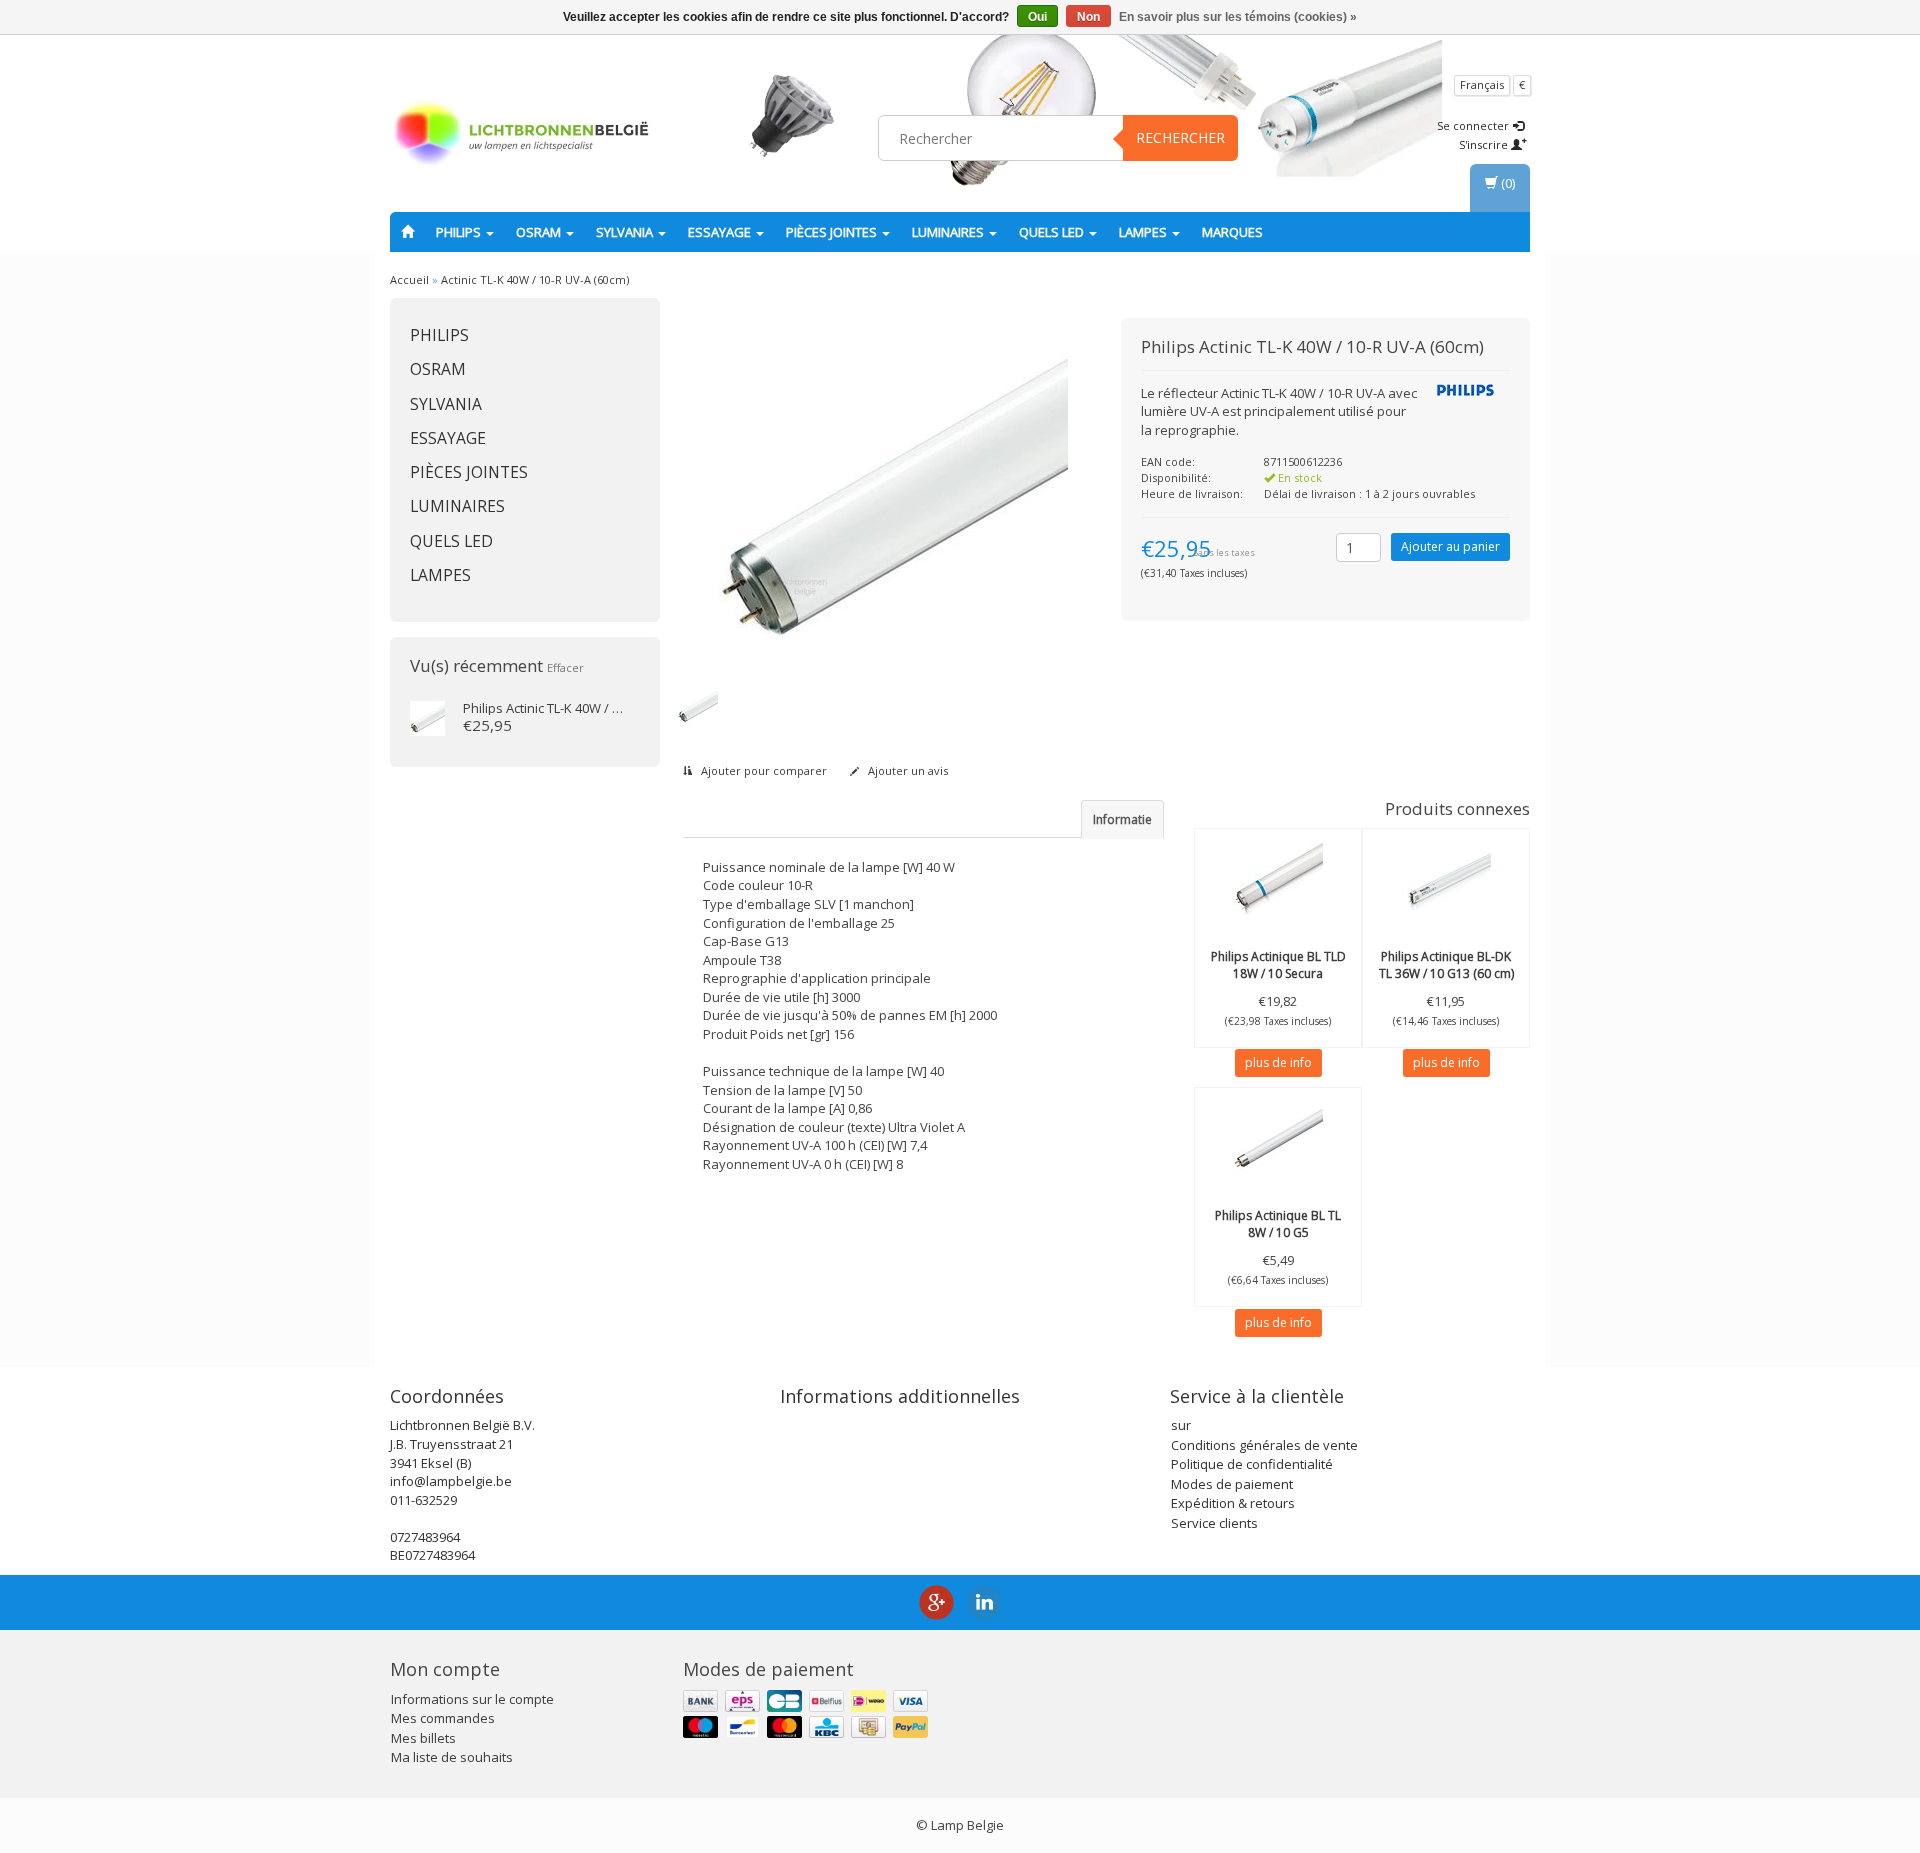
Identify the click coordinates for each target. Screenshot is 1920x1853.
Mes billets (423, 1738)
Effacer (565, 667)
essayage (721, 232)
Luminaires (949, 232)
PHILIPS (460, 232)
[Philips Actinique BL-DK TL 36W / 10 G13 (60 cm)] (1446, 879)
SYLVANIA (626, 232)
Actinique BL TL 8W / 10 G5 (1278, 1224)
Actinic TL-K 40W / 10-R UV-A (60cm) (535, 279)
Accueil (409, 279)
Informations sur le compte (472, 1699)
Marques (1232, 232)
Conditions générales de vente (1264, 1445)
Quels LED (1053, 232)
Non (1088, 17)
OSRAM (540, 232)
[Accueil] (407, 232)
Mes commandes (443, 1718)
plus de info (1278, 1062)
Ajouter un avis (906, 770)
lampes (1144, 232)
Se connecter (1474, 125)
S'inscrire (1485, 144)
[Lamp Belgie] (521, 135)
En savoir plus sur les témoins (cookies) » (1238, 17)
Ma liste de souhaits (452, 1757)
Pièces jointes (833, 232)
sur (1181, 1425)
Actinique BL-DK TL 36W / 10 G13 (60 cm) (1446, 965)
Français (1482, 84)
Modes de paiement (1232, 1484)
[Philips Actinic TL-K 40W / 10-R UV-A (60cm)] (427, 717)
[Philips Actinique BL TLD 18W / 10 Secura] (1278, 879)
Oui (1037, 17)
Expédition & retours (1233, 1503)
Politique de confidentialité (1252, 1464)
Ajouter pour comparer (762, 770)
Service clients (1214, 1523)
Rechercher (1180, 137)
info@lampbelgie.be (451, 1481)
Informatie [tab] (1122, 819)
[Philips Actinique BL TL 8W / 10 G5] (1278, 1138)
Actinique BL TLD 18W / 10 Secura (1278, 965)
